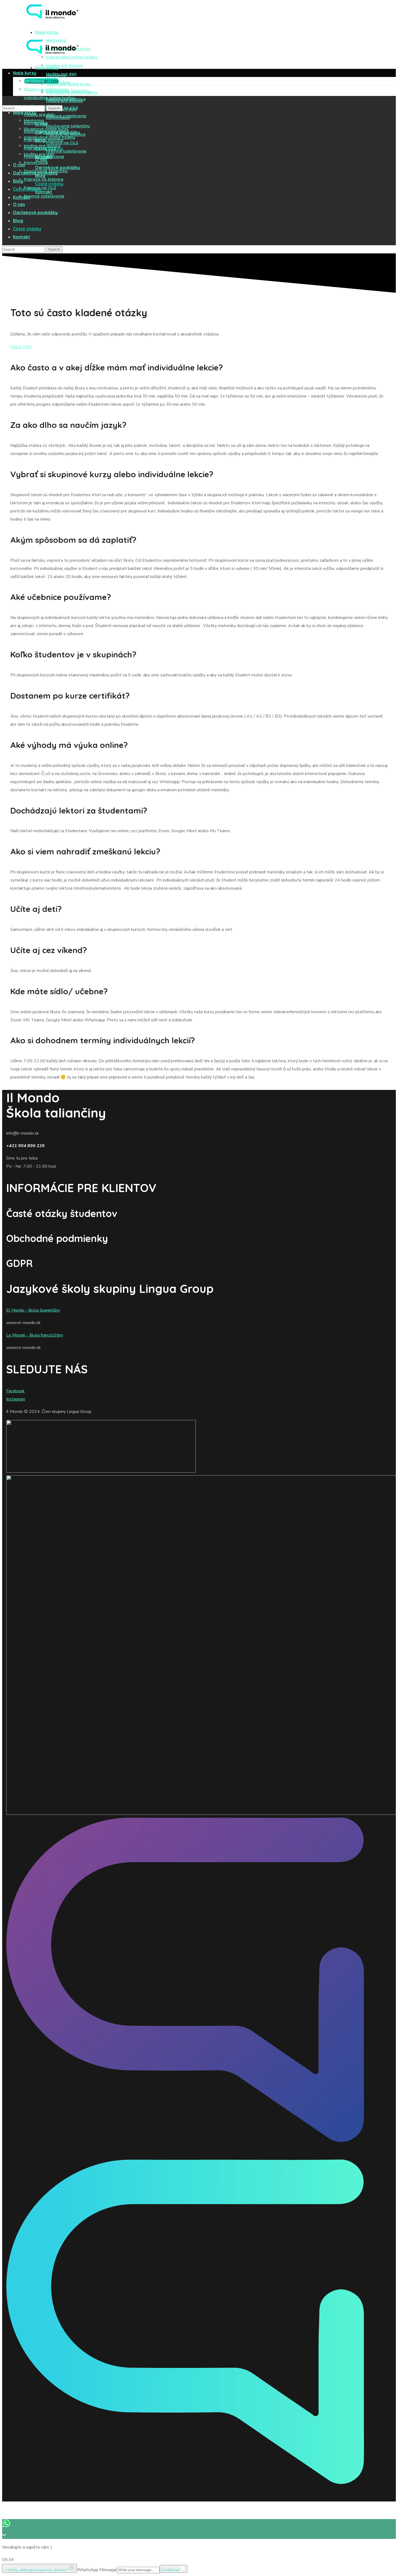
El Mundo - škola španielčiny (33, 1310)
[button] (21, 347)
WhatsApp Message (97, 2570)
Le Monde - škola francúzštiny (35, 1335)
